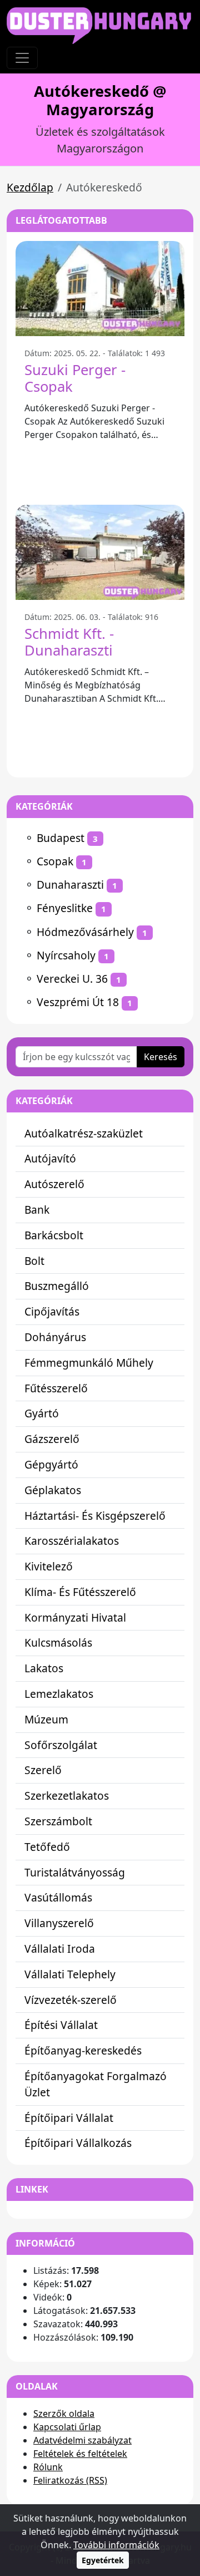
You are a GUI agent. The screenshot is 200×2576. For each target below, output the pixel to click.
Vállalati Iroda (60, 1949)
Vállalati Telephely (70, 1974)
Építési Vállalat (61, 2025)
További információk (116, 2545)
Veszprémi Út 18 (78, 1002)
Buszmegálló (57, 1286)
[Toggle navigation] (22, 58)
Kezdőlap (30, 187)
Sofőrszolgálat (61, 1745)
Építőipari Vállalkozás (78, 2143)
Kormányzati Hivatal (75, 1617)
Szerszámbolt (58, 1821)
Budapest (61, 838)
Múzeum (46, 1719)
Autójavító (50, 1158)
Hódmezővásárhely (85, 932)
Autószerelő (54, 1184)
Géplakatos (53, 1490)
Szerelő (43, 1770)
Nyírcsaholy (66, 955)
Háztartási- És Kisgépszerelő (95, 1516)
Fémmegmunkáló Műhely (89, 1363)
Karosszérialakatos (72, 1541)
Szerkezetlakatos (67, 1796)
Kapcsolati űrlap (67, 2427)
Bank (37, 1210)
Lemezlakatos (59, 1694)
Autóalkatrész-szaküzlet (84, 1133)
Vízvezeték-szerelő (71, 2000)
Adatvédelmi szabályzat (82, 2440)
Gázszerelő (52, 1439)
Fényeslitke (65, 908)
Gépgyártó (51, 1464)
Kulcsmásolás (58, 1642)
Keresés (161, 1057)
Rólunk (48, 2467)
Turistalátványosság (75, 1872)
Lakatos (44, 1668)
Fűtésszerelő (56, 1388)
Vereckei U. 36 (72, 979)
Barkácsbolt (54, 1235)
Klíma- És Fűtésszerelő (80, 1592)
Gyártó (42, 1413)
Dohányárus (55, 1337)
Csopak (55, 861)
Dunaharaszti (70, 885)
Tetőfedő (47, 1847)
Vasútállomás (58, 1897)
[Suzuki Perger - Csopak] (100, 289)
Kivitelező (49, 1566)
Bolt (34, 1261)
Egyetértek (103, 2560)
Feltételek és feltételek (80, 2454)
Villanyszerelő (59, 1923)
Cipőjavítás (52, 1311)
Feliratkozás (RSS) (70, 2480)
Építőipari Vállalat (69, 2118)
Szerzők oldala (64, 2414)
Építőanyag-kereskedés (83, 2050)
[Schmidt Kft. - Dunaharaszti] (100, 552)
